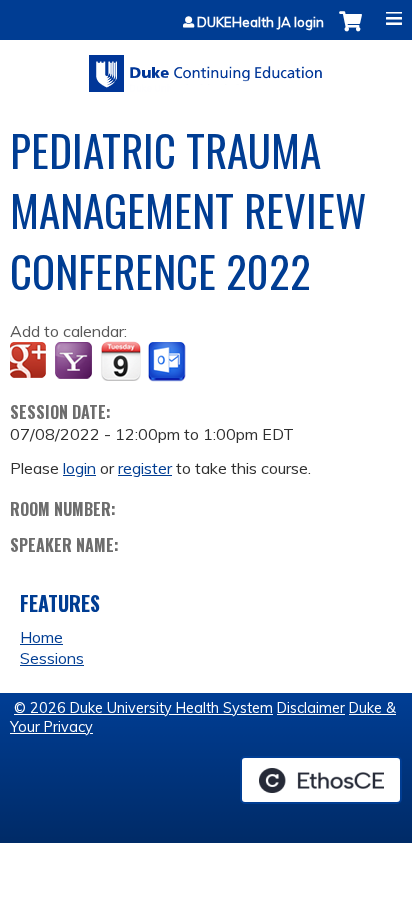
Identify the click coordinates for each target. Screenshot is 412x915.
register (145, 468)
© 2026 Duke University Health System (143, 708)
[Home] (206, 66)
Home (41, 637)
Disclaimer (311, 708)
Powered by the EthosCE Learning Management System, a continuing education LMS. (321, 780)
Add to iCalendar (120, 361)
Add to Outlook (168, 362)
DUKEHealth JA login (260, 22)
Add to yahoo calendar (75, 362)
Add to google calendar (30, 362)
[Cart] (350, 31)
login (79, 468)
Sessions (52, 658)
